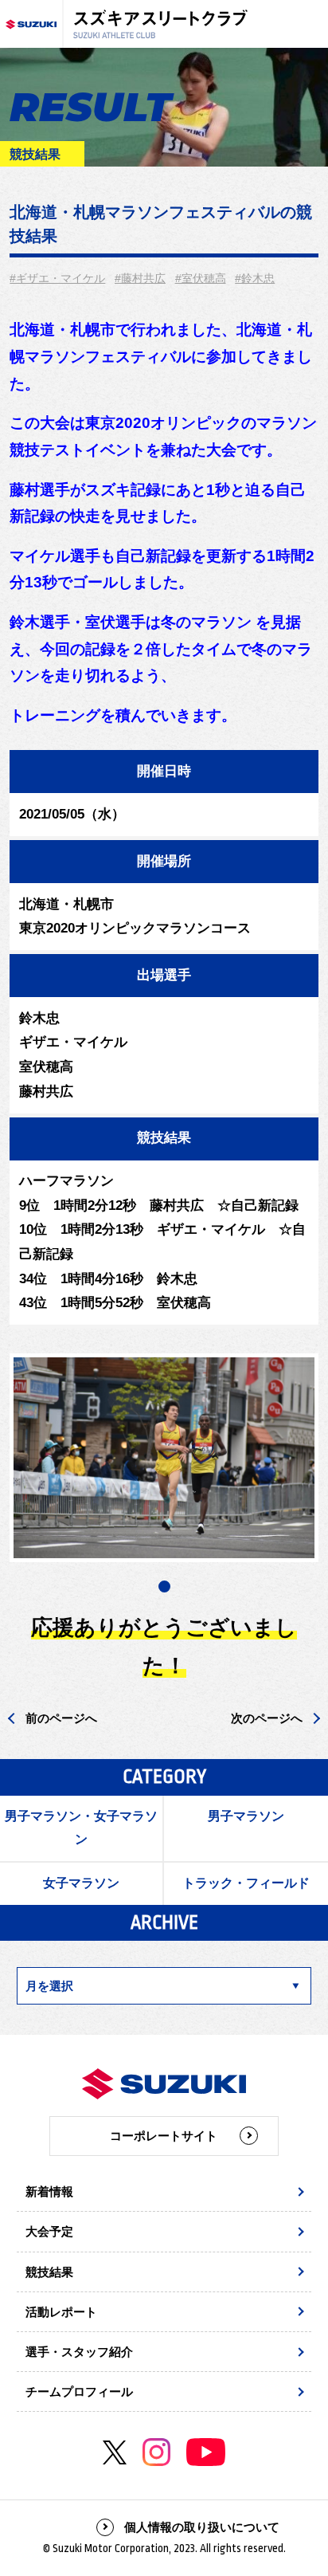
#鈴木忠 (255, 278)
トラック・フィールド (246, 1883)
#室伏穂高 (201, 278)
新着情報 (49, 2191)
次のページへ (267, 1718)
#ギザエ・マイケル (57, 278)
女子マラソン (81, 1883)
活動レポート (61, 2312)
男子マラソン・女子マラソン (81, 1828)
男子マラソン (246, 1816)
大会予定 (49, 2231)
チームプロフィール (79, 2391)
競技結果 (49, 2272)
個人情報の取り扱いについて (202, 2527)
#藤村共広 (140, 278)
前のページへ (61, 1718)
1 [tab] (164, 1586)
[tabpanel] (164, 1458)
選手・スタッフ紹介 (79, 2352)
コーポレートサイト (164, 2136)
